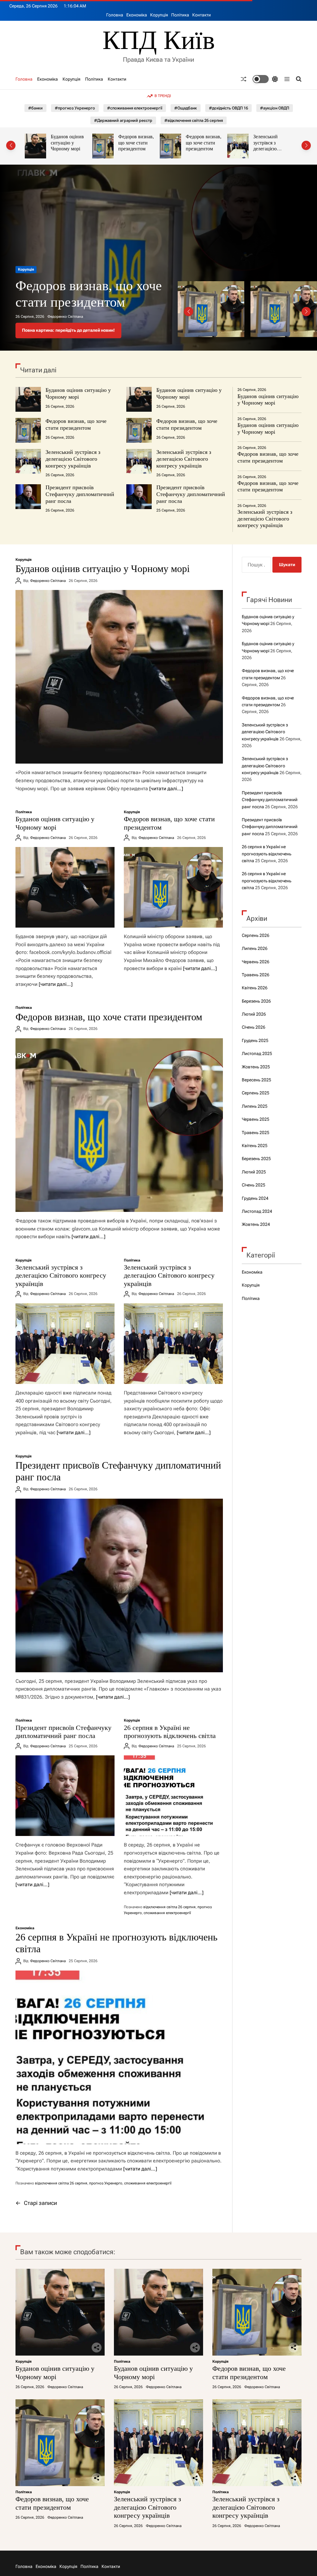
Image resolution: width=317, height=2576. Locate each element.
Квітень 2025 (255, 1146)
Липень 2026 (255, 948)
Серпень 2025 (256, 1093)
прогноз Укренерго (106, 2183)
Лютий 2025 (254, 1172)
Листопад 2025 (257, 1053)
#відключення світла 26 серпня (194, 120)
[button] (11, 145)
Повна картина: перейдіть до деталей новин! (68, 330)
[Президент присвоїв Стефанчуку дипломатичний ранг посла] (119, 1585)
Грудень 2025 (255, 1040)
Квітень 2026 (255, 988)
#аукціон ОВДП (275, 108)
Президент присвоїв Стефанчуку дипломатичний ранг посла (80, 494)
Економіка (137, 15)
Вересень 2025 (256, 1080)
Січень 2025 (254, 1185)
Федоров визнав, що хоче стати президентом (69, 143)
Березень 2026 (256, 1001)
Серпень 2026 (256, 935)
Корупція (159, 15)
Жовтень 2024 (256, 1224)
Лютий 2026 (254, 1014)
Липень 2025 (255, 1106)
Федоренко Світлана (65, 317)
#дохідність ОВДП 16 (228, 108)
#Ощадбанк (186, 108)
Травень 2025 (256, 1133)
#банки (35, 108)
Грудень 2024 (255, 1198)
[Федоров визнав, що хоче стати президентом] (173, 887)
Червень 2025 (256, 1119)
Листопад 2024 (257, 1211)
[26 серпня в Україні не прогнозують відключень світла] (173, 1796)
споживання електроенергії (167, 1913)
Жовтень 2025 (256, 1067)
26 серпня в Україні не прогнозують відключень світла (170, 1732)
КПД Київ (159, 40)
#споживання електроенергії (135, 108)
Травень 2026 (256, 975)
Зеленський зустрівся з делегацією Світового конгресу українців (198, 152)
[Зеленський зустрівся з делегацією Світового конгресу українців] (65, 1344)
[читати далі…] (166, 789)
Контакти (202, 15)
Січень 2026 (254, 1027)
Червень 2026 (256, 962)
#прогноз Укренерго (75, 108)
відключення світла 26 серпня (169, 1907)
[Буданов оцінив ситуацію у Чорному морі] (119, 677)
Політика (180, 15)
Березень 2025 (256, 1159)
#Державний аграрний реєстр (123, 120)
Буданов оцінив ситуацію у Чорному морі (78, 393)
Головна (115, 15)
